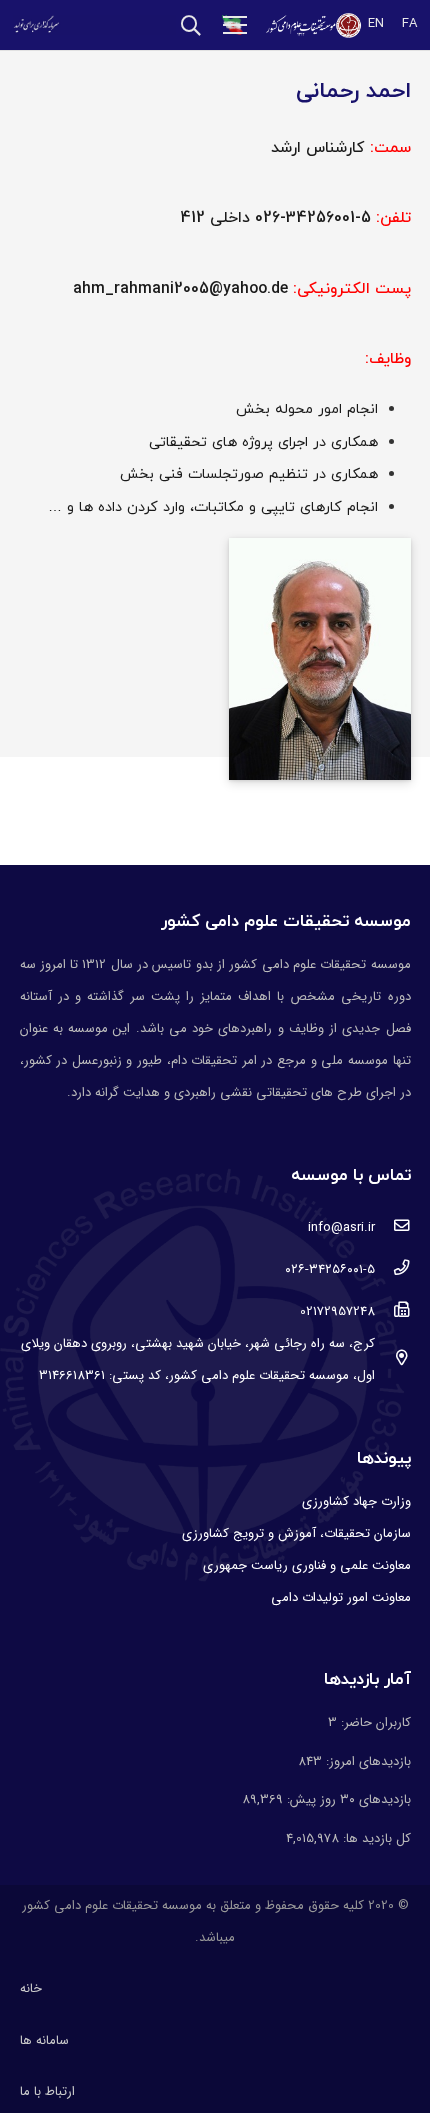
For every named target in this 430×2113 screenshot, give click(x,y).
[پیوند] (312, 25)
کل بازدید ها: (375, 1838)
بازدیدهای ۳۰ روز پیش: (347, 1799)
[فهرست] (235, 25)
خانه (31, 1988)
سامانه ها (44, 2040)
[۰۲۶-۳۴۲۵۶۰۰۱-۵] (392, 1270)
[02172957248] (392, 1312)
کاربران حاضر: (374, 1722)
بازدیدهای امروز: (366, 1761)
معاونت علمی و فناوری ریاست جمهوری (307, 1565)
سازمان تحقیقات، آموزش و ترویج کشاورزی (296, 1533)
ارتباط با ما (47, 2091)
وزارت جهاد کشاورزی (356, 1501)
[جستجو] (191, 25)
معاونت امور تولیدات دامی (341, 1597)
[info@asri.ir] (392, 1228)
